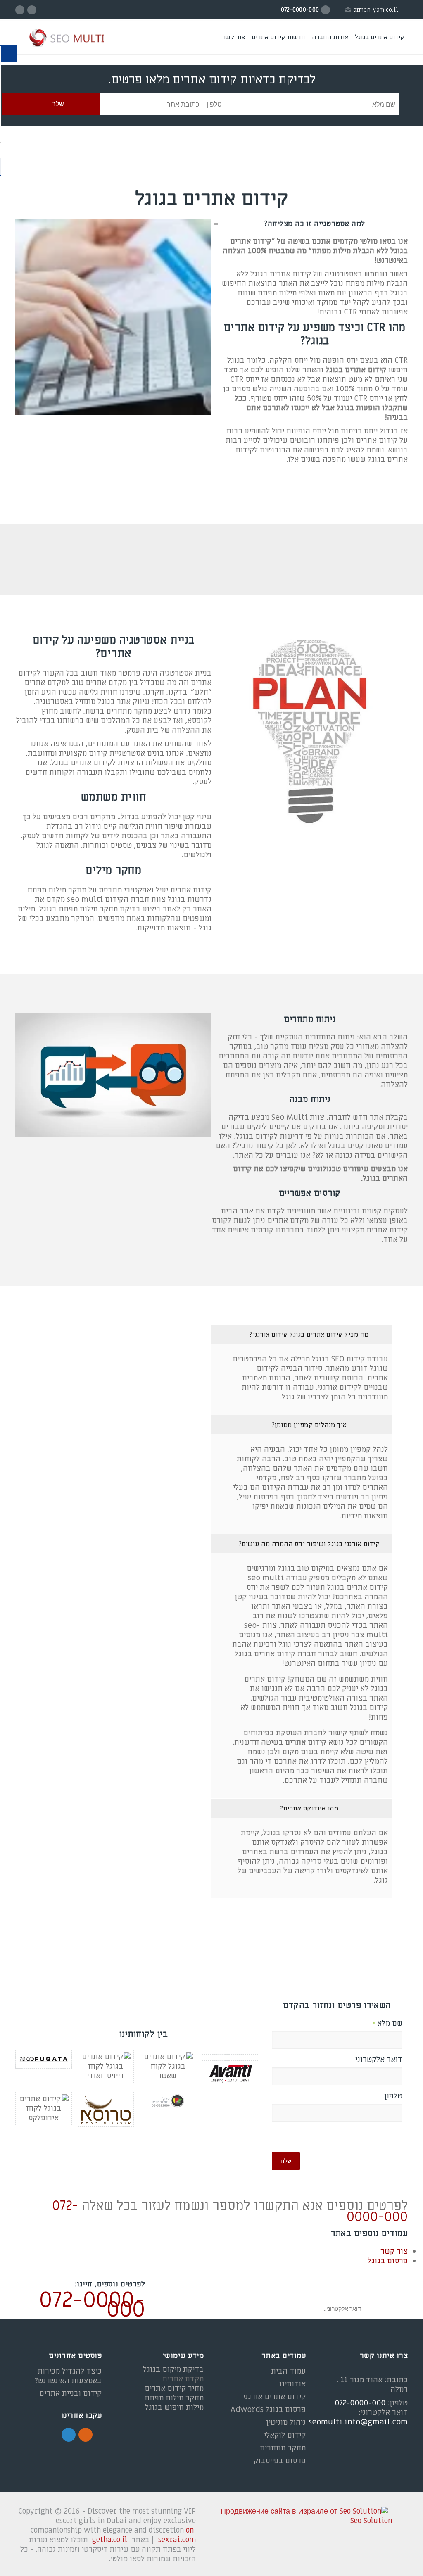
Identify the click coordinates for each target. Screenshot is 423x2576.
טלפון (393, 2096)
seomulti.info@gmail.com (358, 2422)
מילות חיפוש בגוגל (174, 2408)
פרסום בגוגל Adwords (268, 2410)
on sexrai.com (177, 2535)
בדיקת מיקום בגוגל (173, 2370)
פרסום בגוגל (388, 2261)
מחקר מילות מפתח (174, 2398)
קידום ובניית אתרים (70, 2394)
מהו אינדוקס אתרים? (309, 1808)
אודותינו (292, 2384)
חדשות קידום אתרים (278, 37)
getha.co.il (110, 2540)
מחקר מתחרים (283, 2448)
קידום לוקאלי (285, 2435)
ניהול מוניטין (286, 2423)
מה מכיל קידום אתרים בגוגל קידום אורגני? (309, 1334)
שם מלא (387, 2024)
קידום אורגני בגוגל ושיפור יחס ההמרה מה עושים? (309, 1544)
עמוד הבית (288, 2371)
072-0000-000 (92, 2305)
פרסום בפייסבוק (280, 2461)
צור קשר (234, 37)
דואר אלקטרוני (379, 2060)
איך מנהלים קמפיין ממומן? (309, 1425)
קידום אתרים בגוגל (380, 37)
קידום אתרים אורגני (274, 2397)
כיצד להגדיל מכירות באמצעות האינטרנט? (68, 2376)
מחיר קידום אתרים (174, 2389)
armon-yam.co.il (376, 10)
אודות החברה (330, 37)
